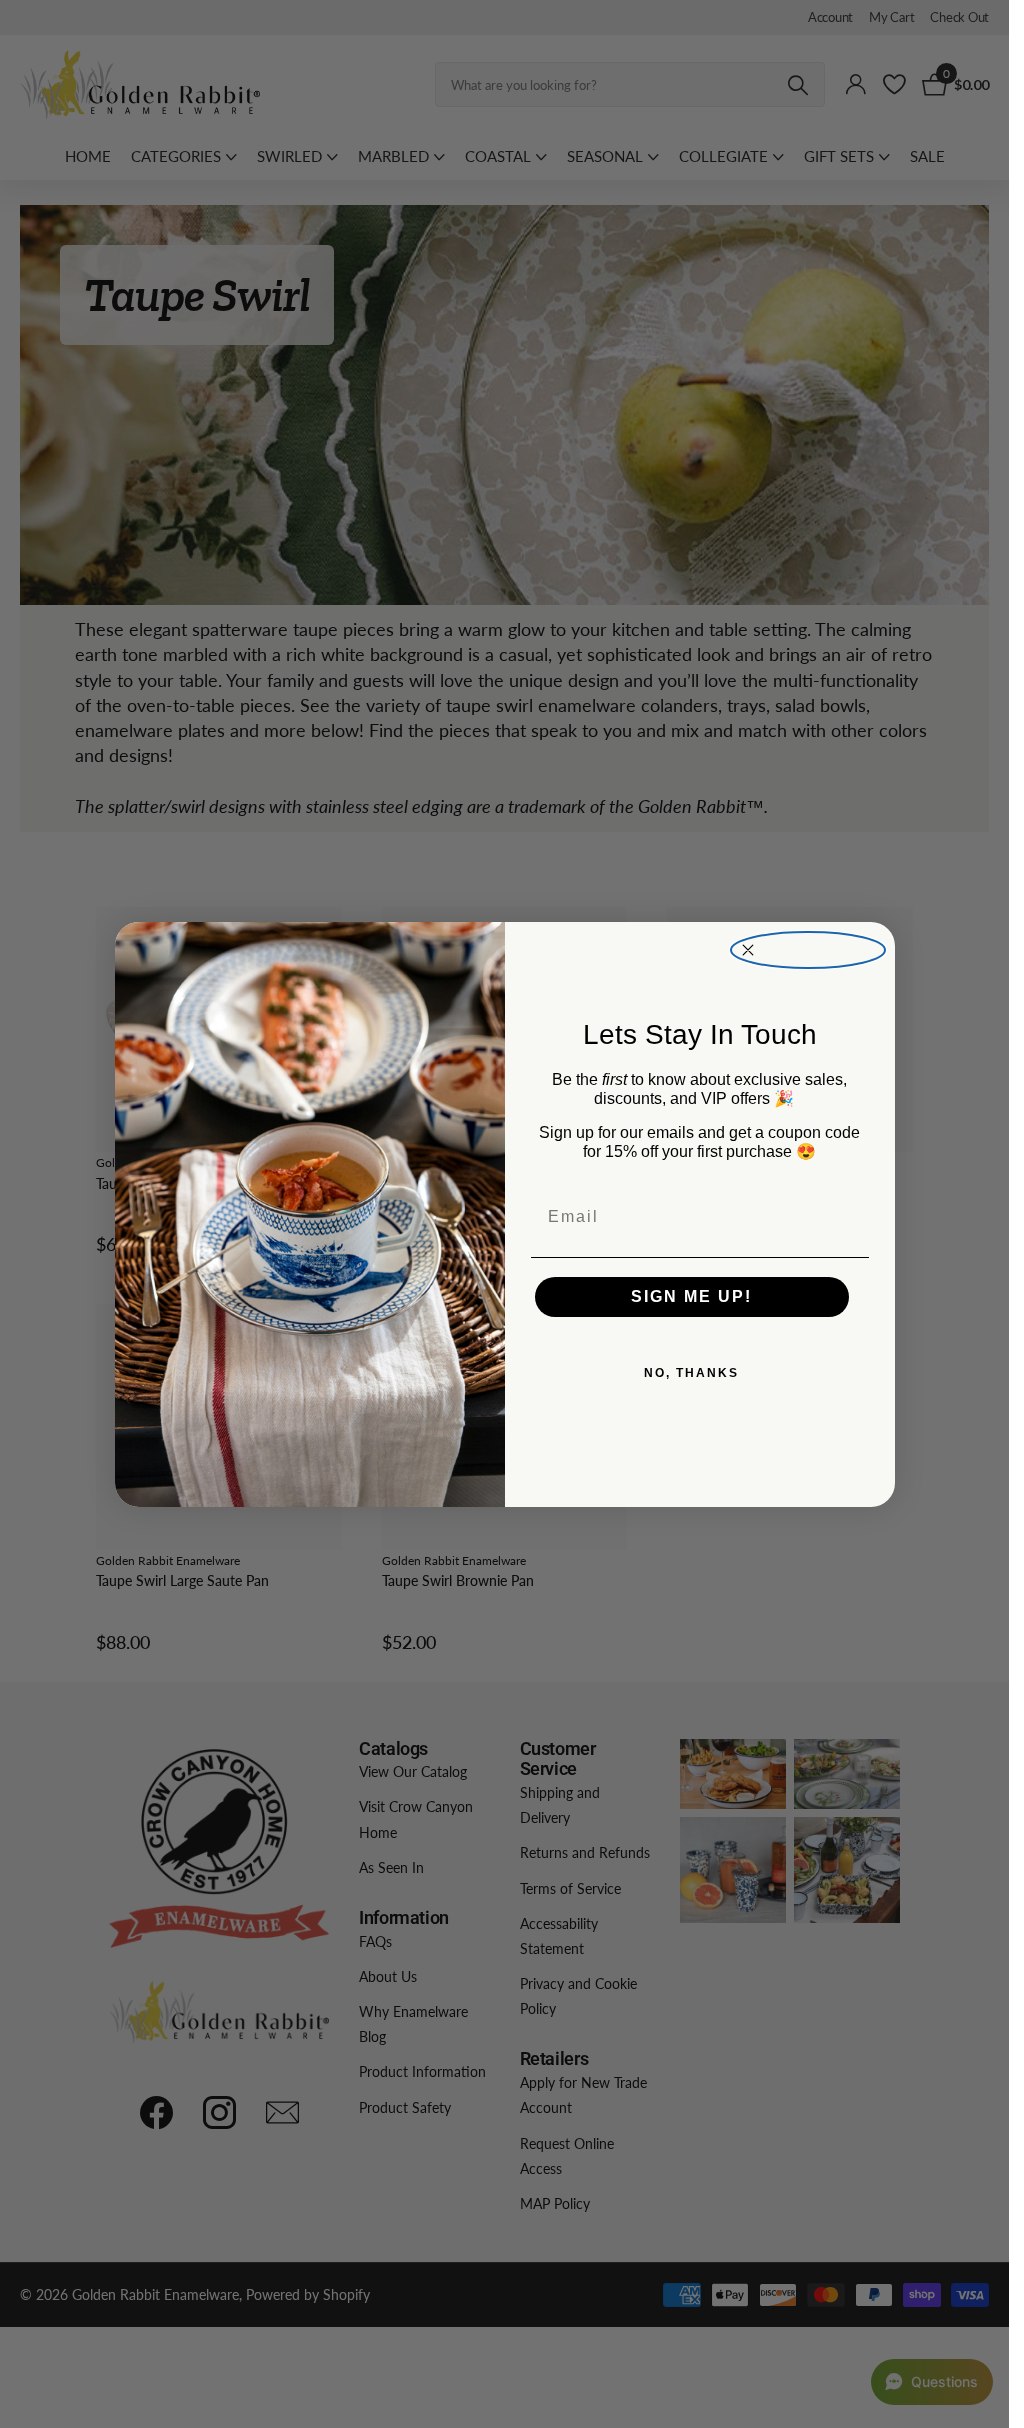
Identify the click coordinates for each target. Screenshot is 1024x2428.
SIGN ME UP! (691, 1296)
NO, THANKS (691, 1373)
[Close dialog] (808, 950)
